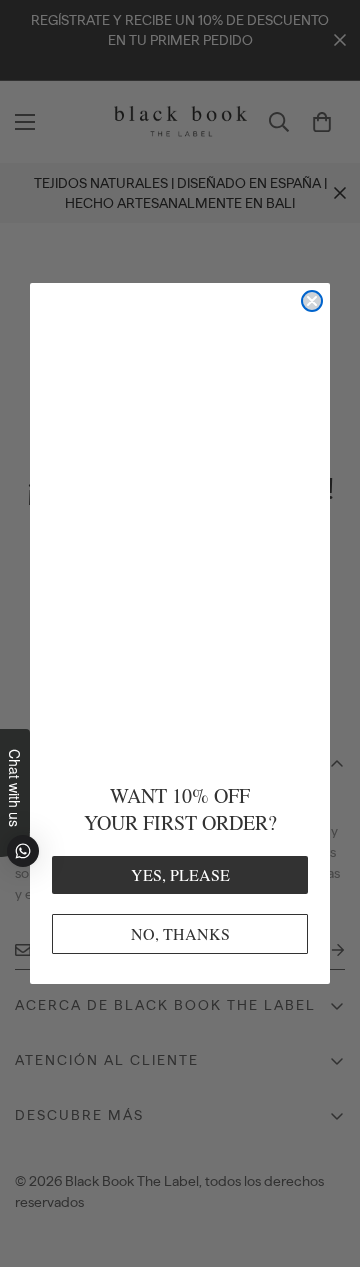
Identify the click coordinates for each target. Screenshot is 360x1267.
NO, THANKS (180, 933)
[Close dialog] (312, 301)
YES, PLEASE (180, 874)
